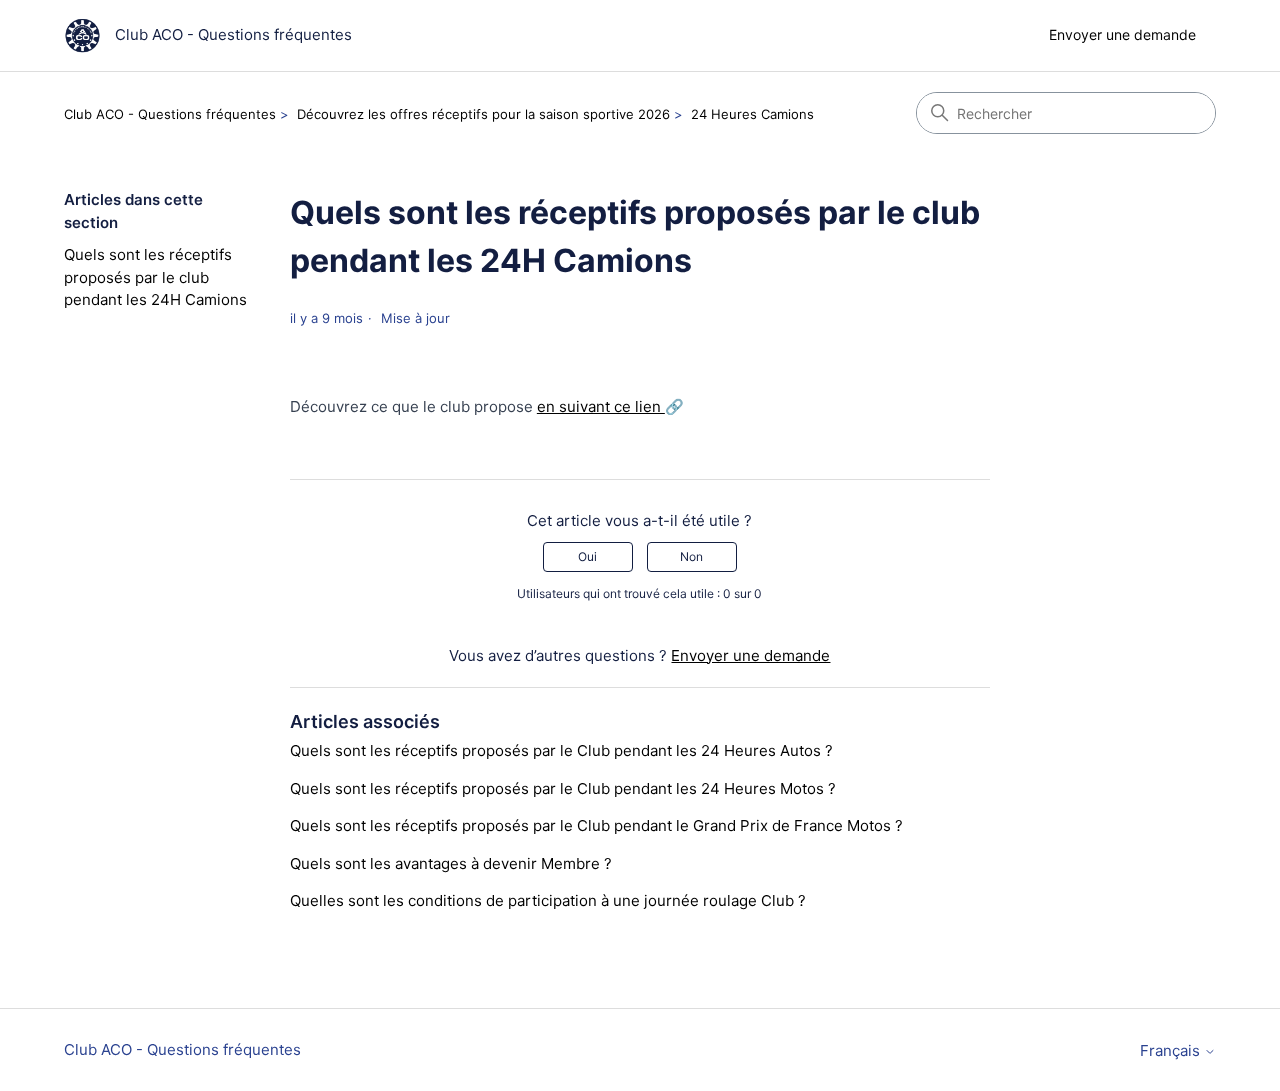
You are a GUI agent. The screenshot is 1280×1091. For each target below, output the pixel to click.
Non (691, 556)
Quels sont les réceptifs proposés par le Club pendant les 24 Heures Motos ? (563, 788)
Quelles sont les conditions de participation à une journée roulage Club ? (548, 900)
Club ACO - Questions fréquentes (170, 114)
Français (1172, 1050)
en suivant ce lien (601, 406)
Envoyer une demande (1122, 34)
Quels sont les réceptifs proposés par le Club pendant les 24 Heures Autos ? (561, 750)
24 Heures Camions (752, 114)
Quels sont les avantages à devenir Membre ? (451, 863)
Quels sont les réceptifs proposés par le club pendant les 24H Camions (155, 277)
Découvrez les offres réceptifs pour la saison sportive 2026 (483, 114)
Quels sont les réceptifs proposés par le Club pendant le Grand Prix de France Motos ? (596, 825)
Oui (587, 556)
